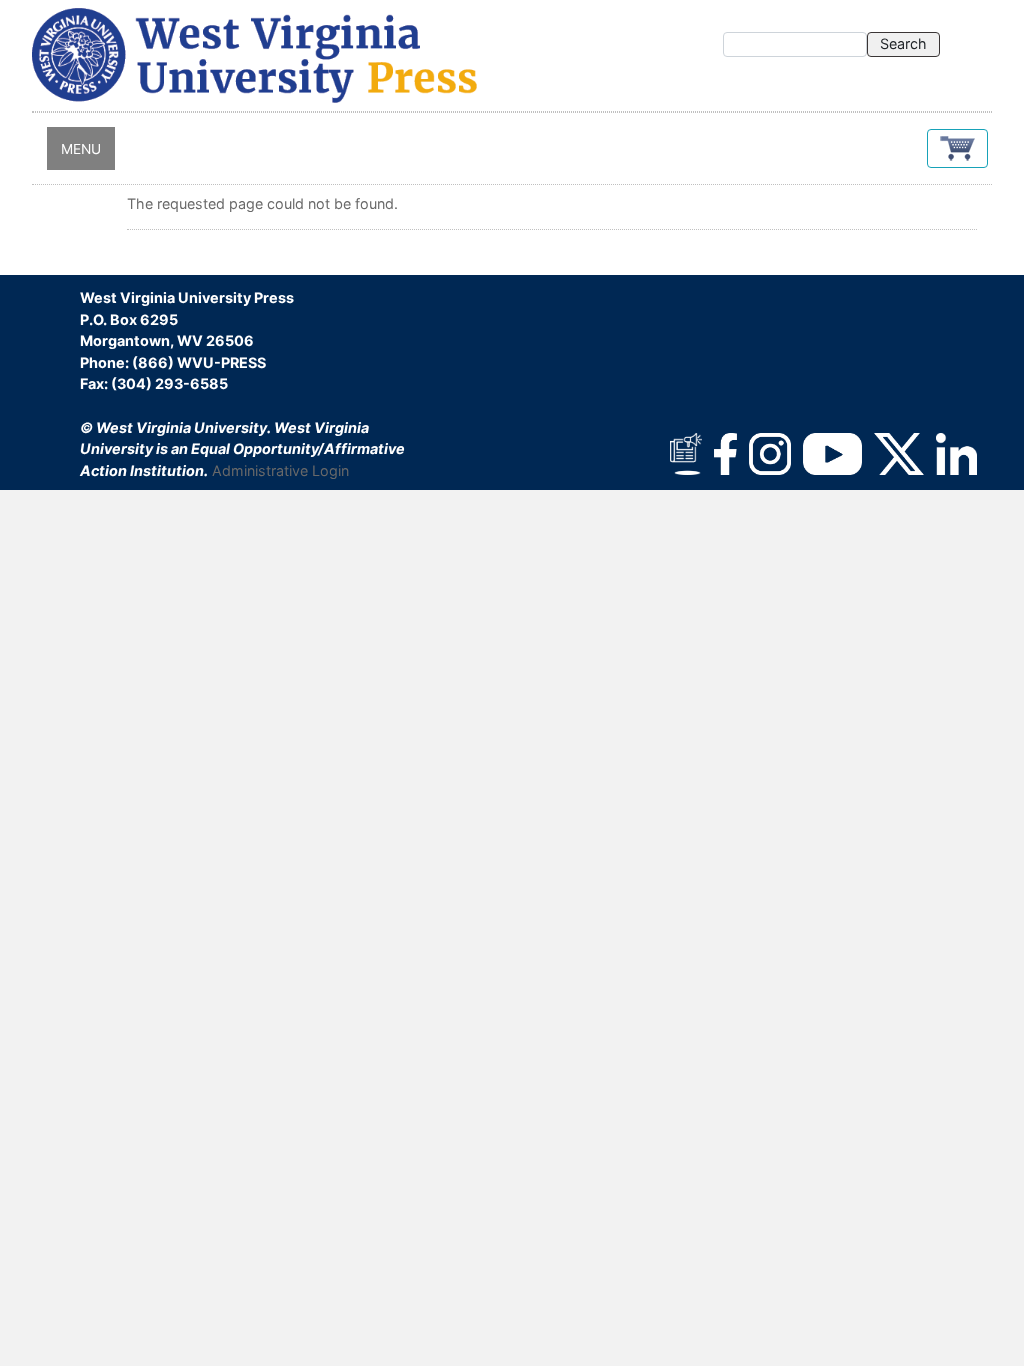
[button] (957, 148)
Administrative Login (280, 470)
